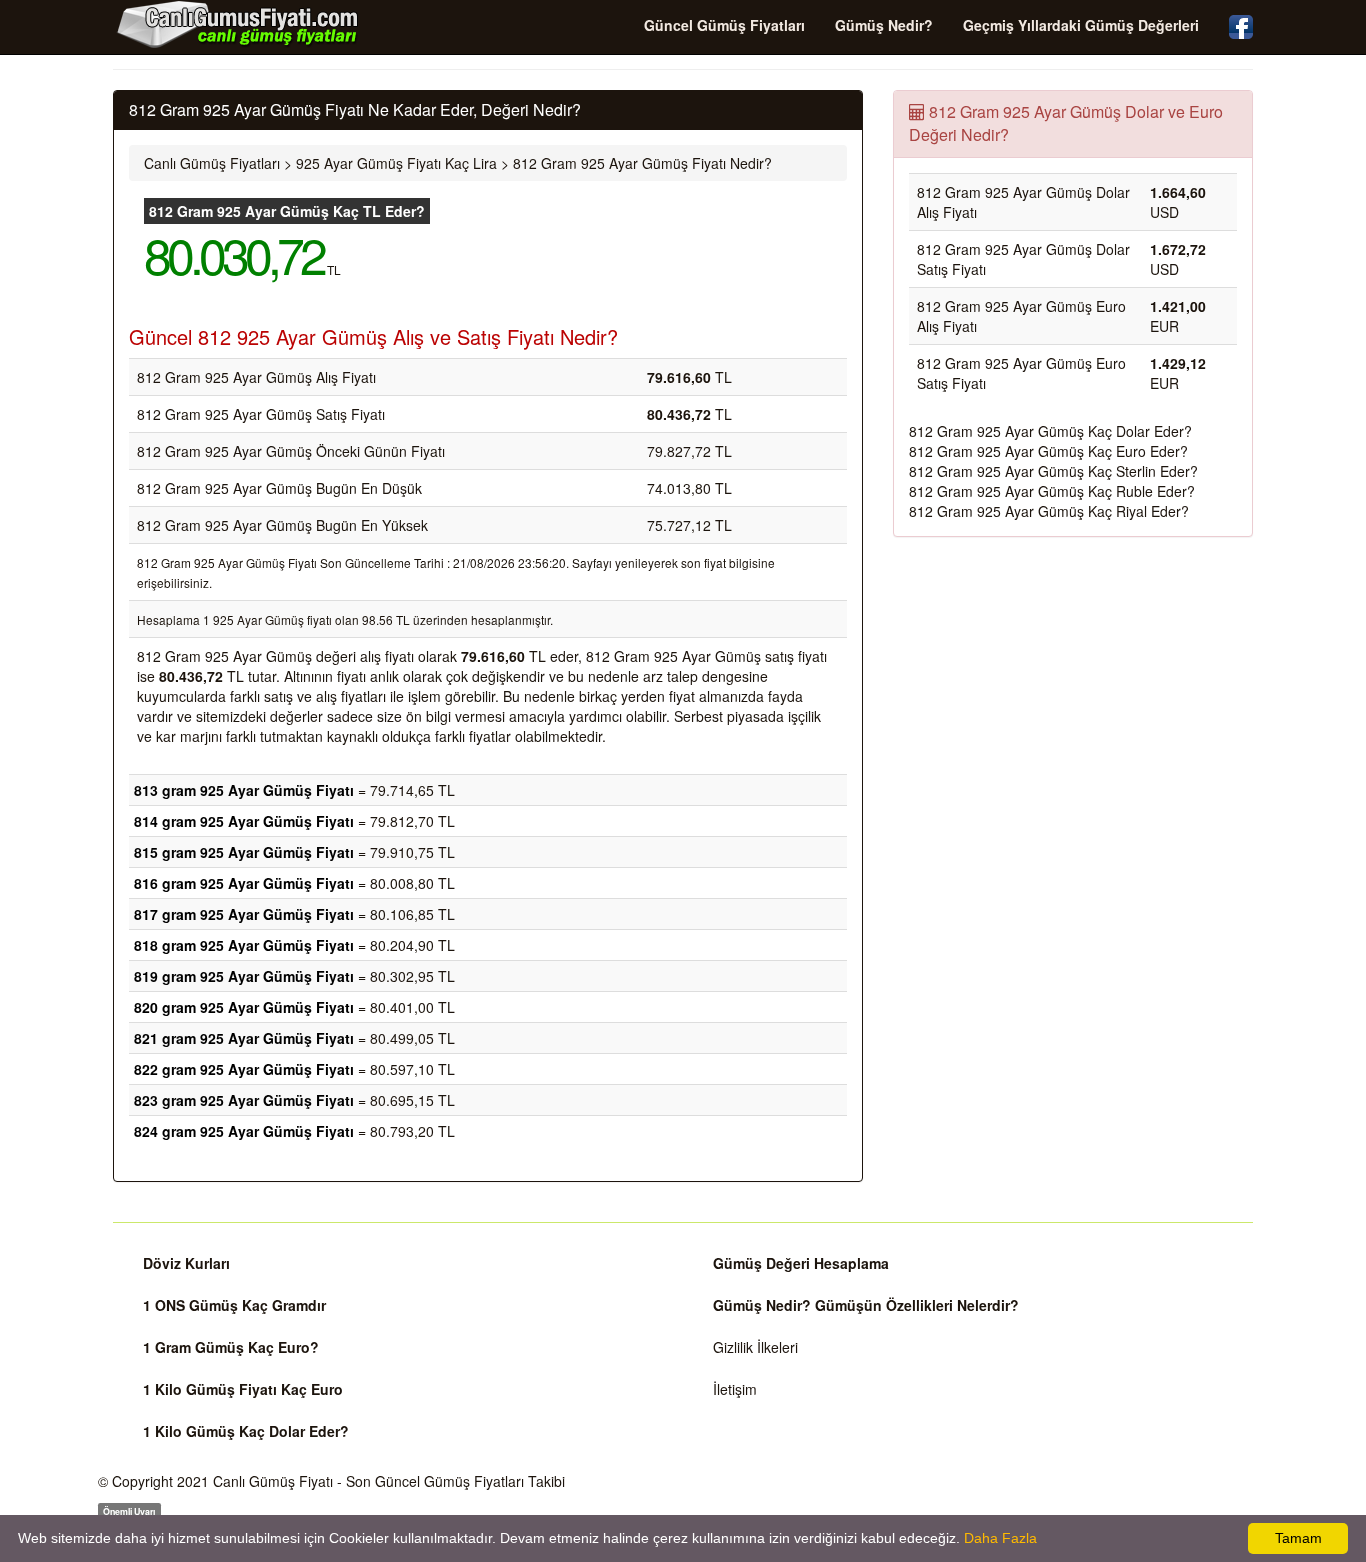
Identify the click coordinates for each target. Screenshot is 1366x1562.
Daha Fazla (1000, 1538)
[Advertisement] (1073, 697)
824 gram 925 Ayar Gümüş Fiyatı (244, 1131)
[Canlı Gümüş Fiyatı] (238, 24)
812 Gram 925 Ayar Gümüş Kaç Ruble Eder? (1052, 491)
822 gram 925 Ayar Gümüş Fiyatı (244, 1069)
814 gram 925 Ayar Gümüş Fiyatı (244, 821)
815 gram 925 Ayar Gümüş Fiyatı (244, 852)
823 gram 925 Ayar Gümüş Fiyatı (244, 1100)
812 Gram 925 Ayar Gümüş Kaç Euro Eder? (1048, 451)
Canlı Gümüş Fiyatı (273, 1481)
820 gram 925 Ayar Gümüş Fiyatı (244, 1007)
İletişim (735, 1389)
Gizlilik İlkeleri (755, 1347)
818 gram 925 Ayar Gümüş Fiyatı (244, 945)
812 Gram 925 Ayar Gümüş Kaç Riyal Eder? (1049, 511)
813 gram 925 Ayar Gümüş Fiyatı (244, 790)
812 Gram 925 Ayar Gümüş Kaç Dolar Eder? (1050, 431)
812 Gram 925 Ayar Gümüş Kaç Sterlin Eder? (1053, 471)
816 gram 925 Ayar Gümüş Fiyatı (244, 883)
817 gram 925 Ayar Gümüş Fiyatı (244, 914)
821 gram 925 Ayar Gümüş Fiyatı (244, 1038)
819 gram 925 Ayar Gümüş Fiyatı (244, 976)
